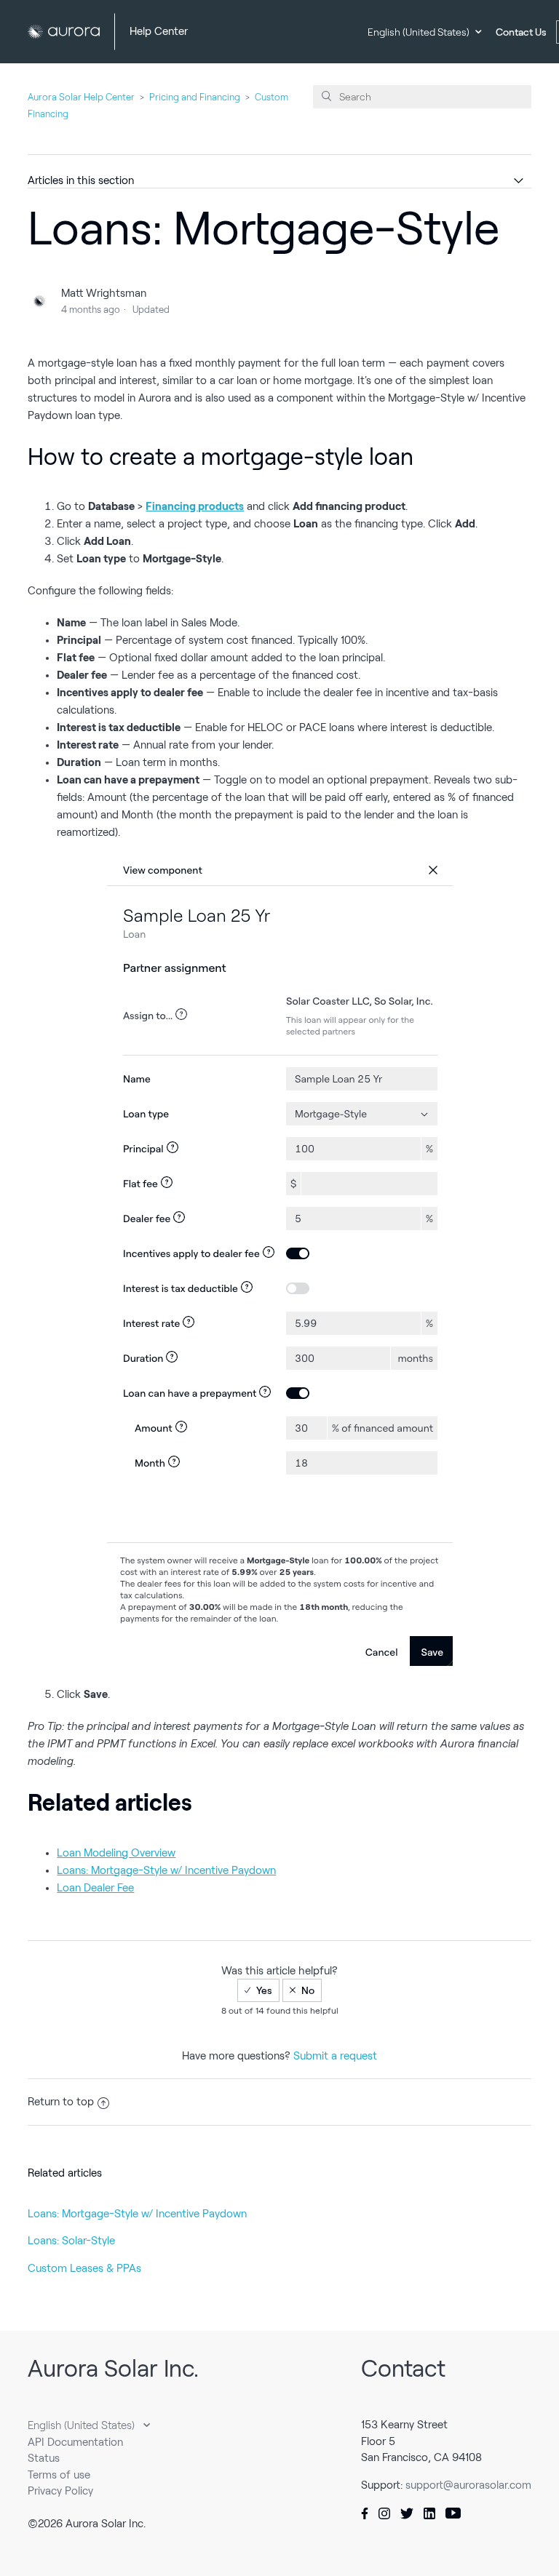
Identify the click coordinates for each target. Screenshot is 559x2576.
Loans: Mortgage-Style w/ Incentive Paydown (137, 2214)
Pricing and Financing (195, 97)
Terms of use (59, 2475)
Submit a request (335, 2056)
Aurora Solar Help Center (81, 97)
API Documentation (75, 2442)
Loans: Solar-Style (71, 2241)
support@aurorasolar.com (468, 2485)
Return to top (61, 2102)
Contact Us (521, 32)
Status (44, 2458)
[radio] (258, 1990)
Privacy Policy (60, 2491)
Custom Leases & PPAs (84, 2268)
